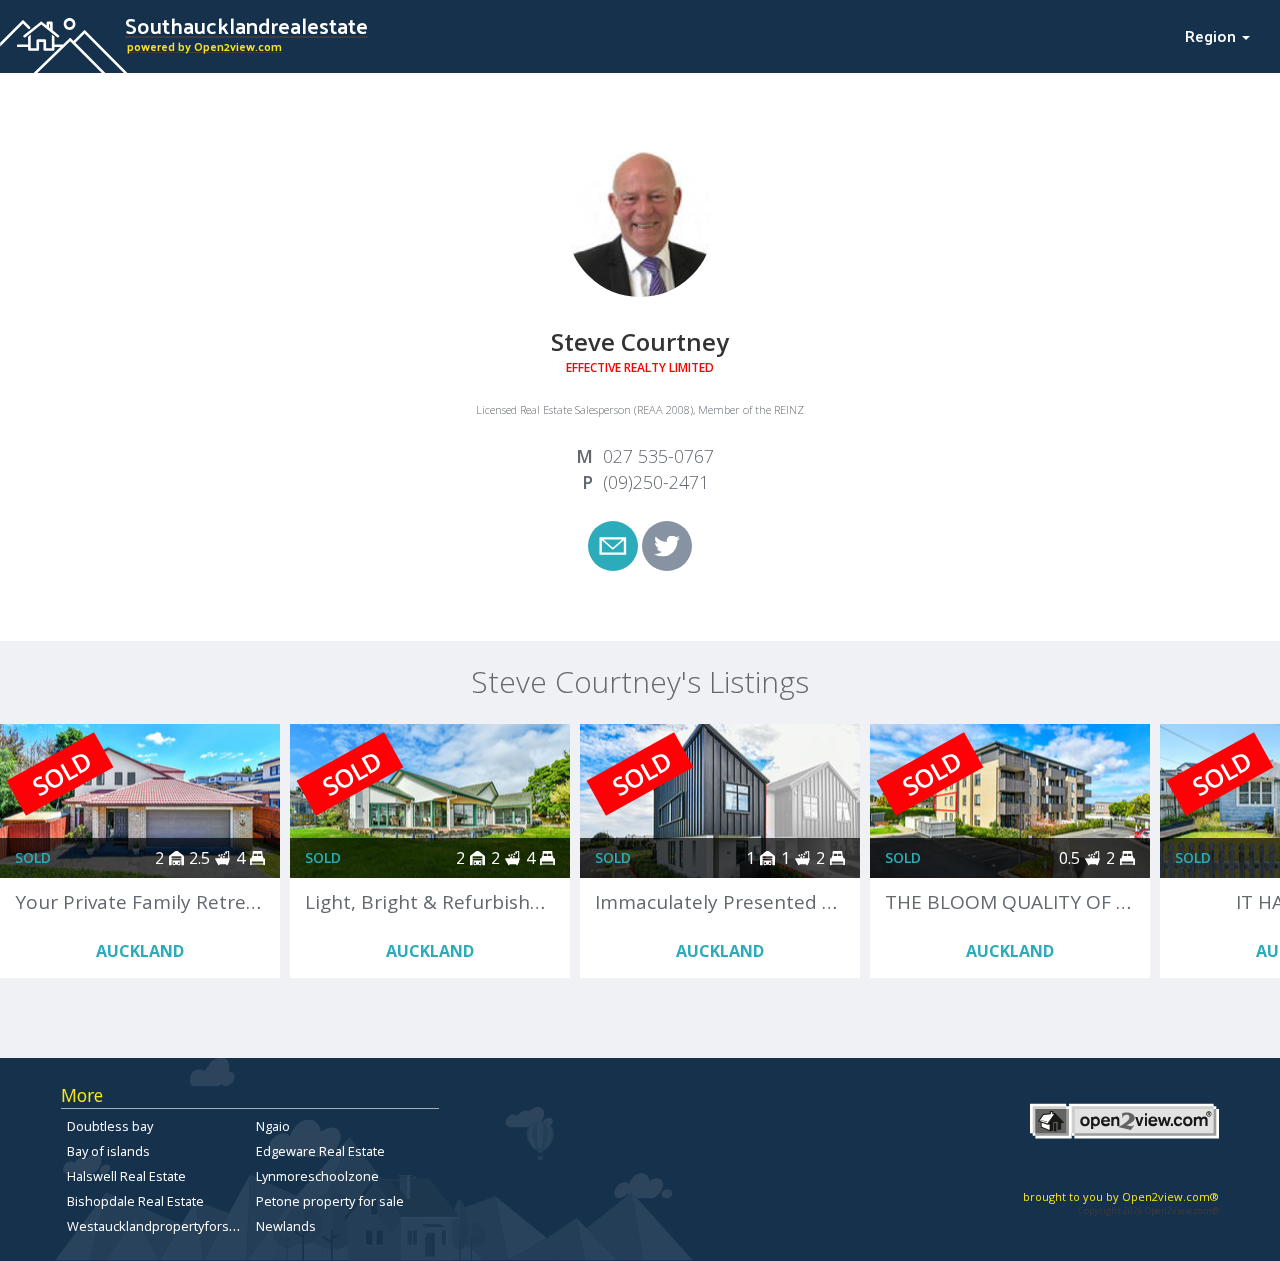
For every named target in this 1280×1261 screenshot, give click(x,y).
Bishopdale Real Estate (135, 1201)
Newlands (286, 1226)
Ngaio (273, 1126)
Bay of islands (108, 1151)
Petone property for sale (330, 1201)
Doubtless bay (110, 1126)
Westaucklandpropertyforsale (157, 1226)
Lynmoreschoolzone (317, 1176)
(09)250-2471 (656, 482)
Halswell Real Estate (126, 1176)
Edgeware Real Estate (320, 1151)
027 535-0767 (658, 456)
